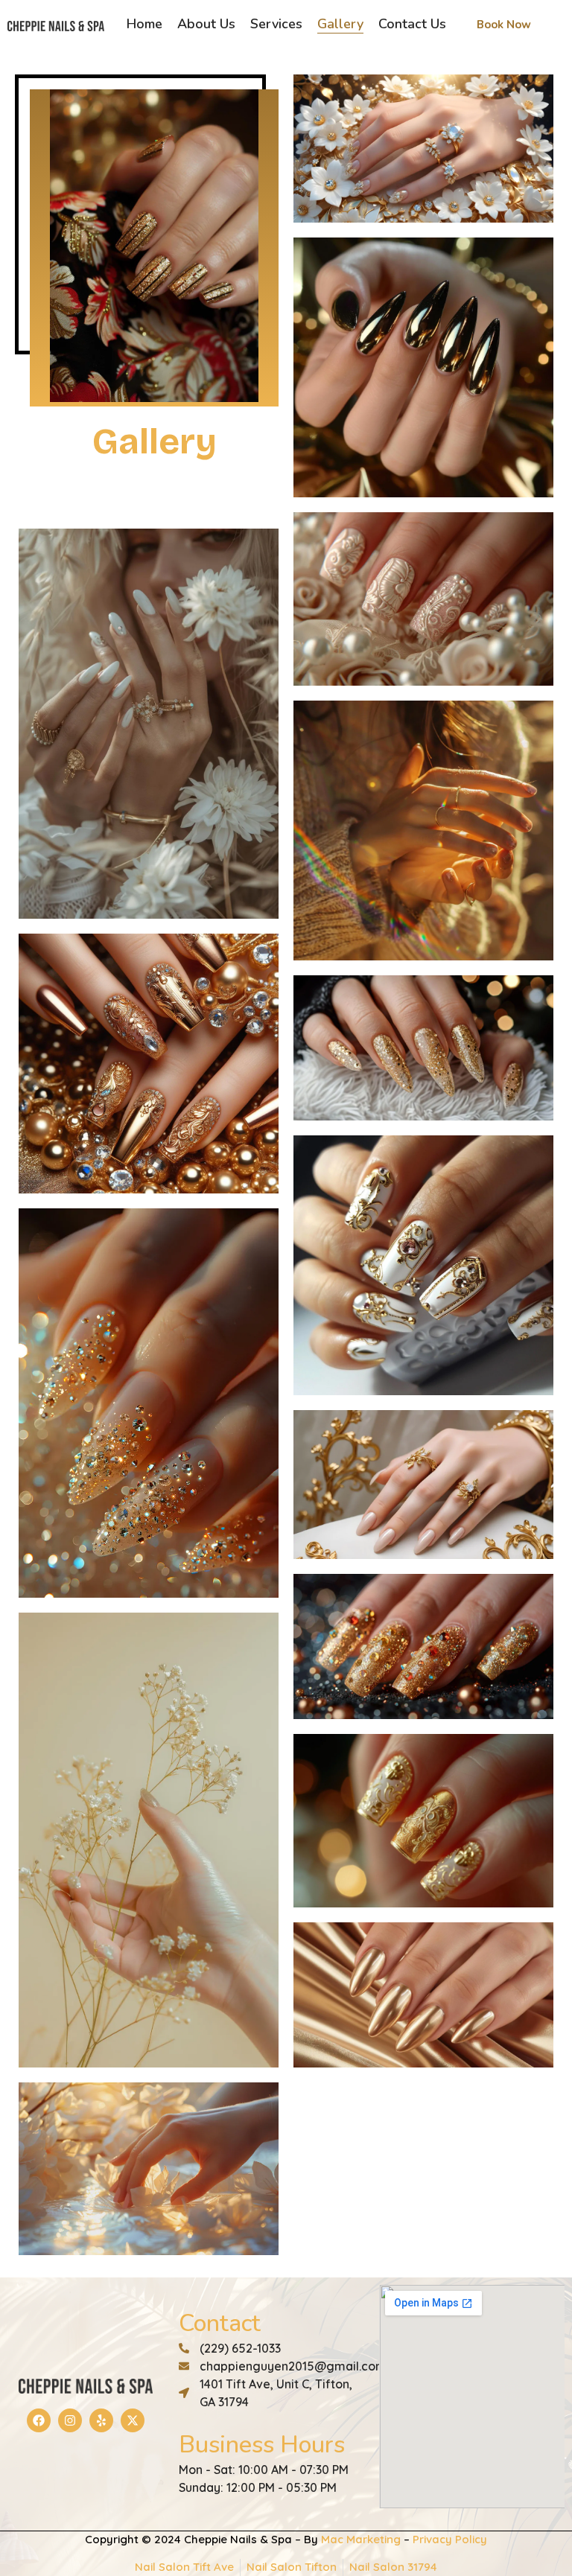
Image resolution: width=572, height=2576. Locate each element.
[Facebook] (39, 2420)
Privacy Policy (450, 2539)
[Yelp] (101, 2420)
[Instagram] (70, 2420)
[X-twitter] (133, 2420)
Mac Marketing (361, 2539)
